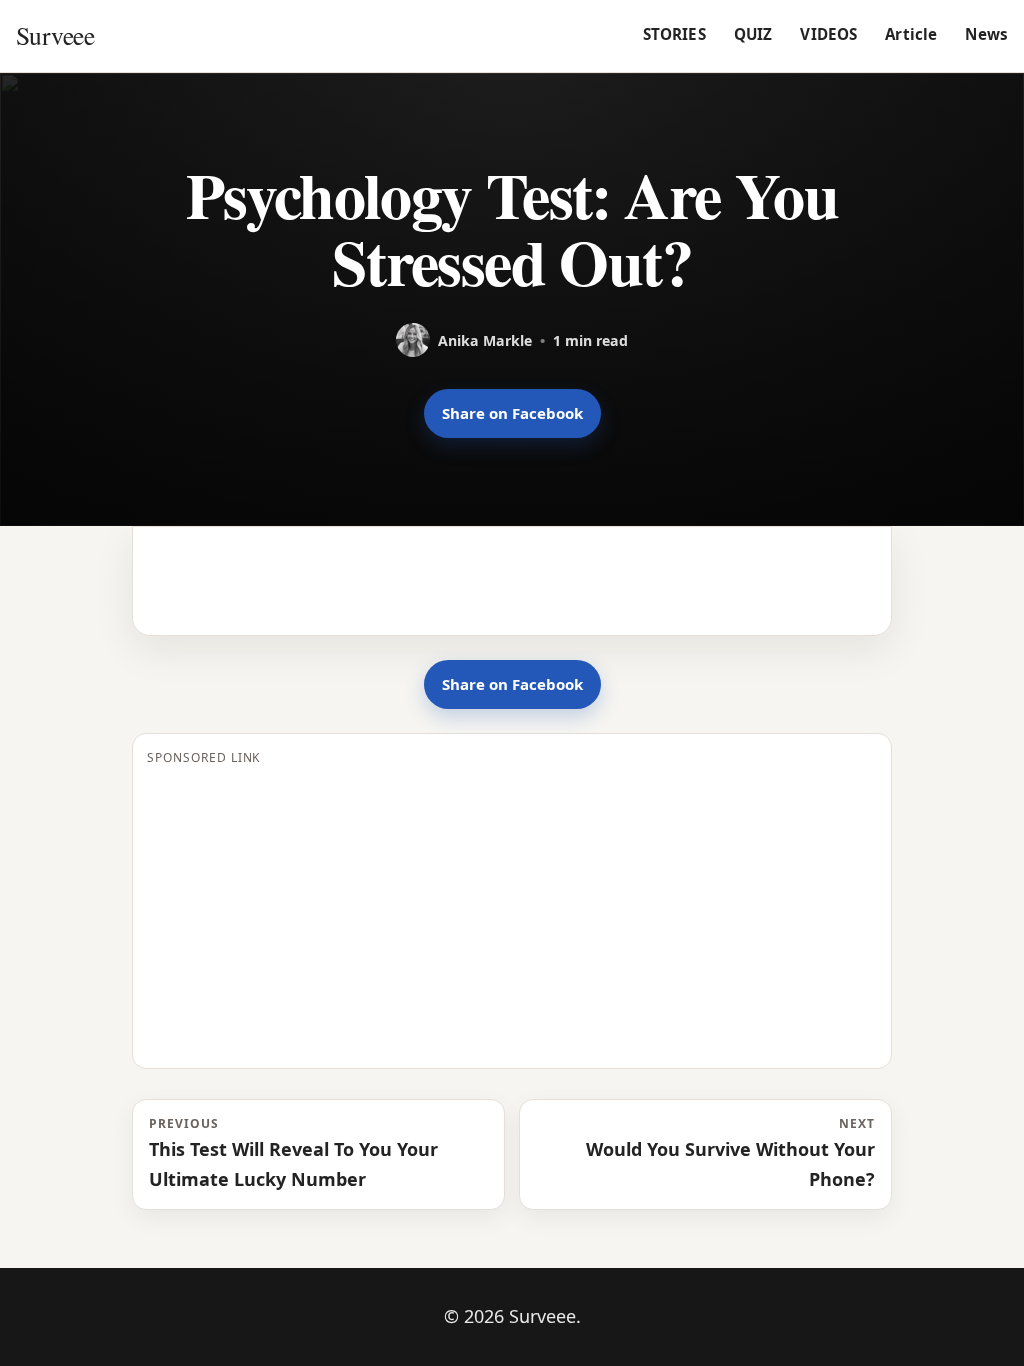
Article (911, 34)
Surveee (55, 35)
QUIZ (753, 34)
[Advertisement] (512, 914)
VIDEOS (828, 34)
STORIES (674, 34)
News (986, 34)
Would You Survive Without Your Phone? (730, 1153)
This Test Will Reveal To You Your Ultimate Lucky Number (293, 1153)
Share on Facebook (512, 413)
